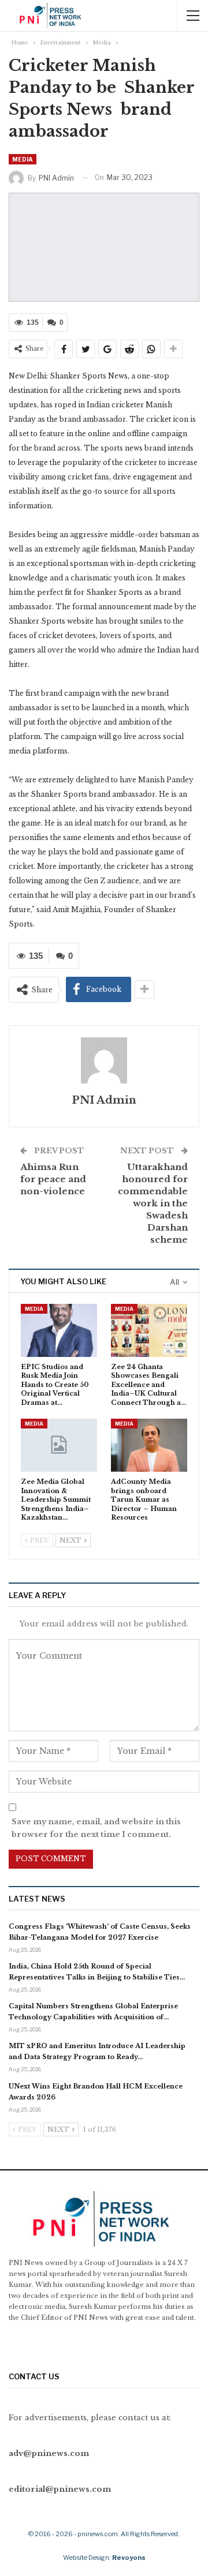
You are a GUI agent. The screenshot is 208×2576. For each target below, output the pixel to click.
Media (23, 159)
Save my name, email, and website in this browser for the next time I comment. (96, 1828)
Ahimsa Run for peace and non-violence (53, 1179)
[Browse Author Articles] (104, 1060)
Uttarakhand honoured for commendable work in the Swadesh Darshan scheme (153, 1203)
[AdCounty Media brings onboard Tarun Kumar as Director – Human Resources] (149, 1445)
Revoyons (129, 2558)
